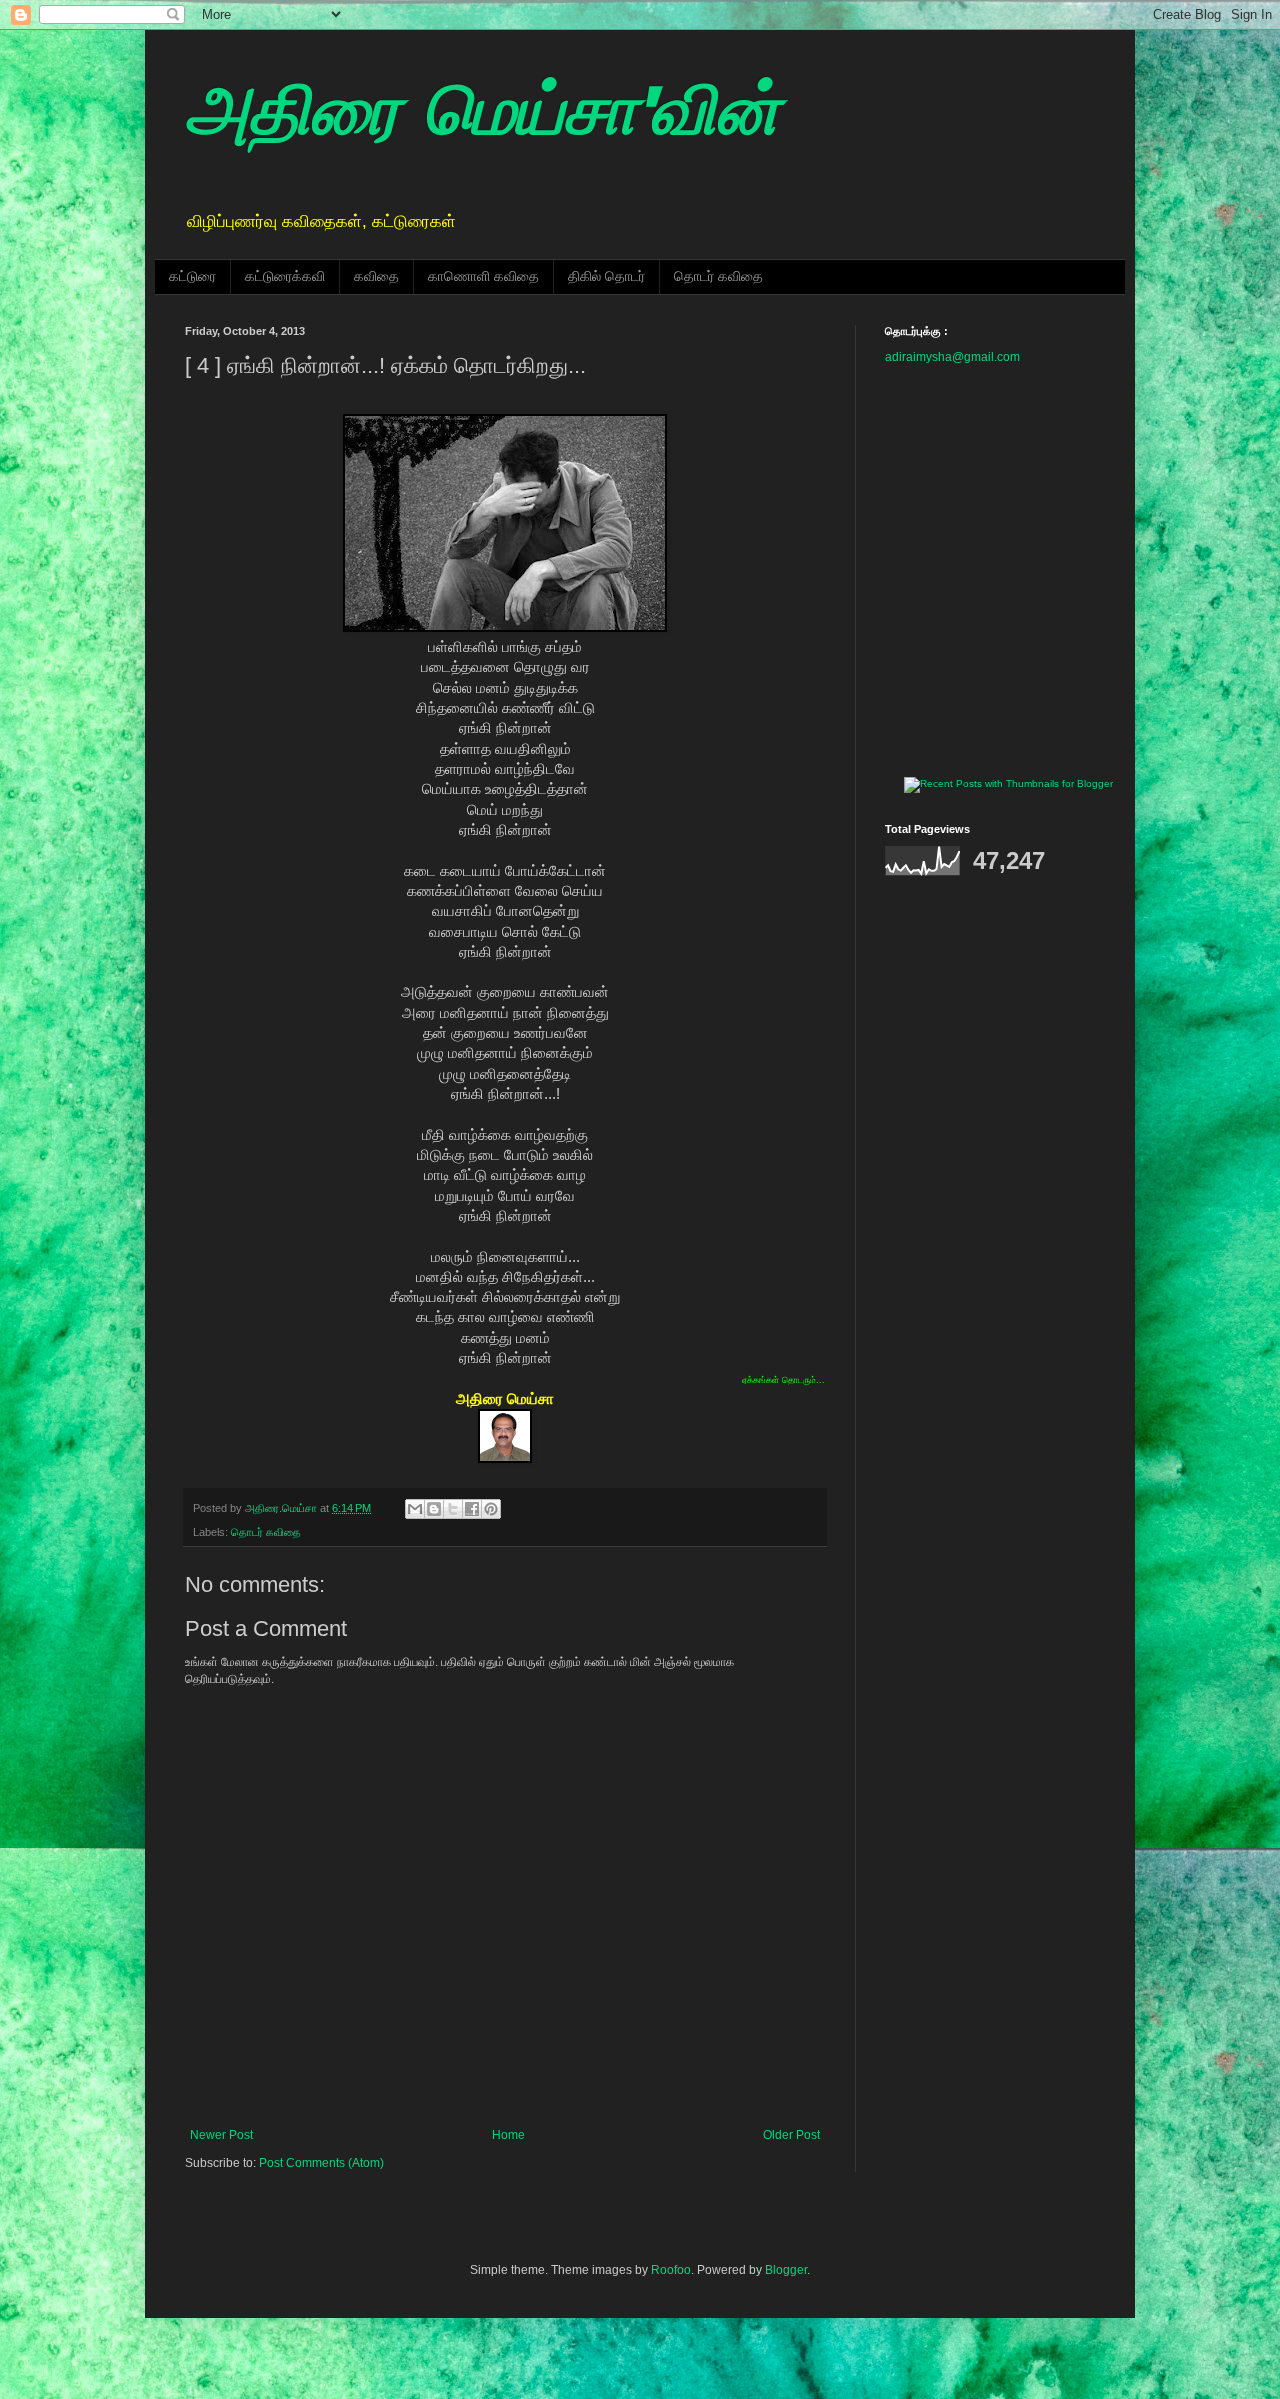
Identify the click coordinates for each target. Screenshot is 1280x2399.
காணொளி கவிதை (483, 276)
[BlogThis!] (434, 1509)
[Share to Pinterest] (491, 1509)
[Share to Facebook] (472, 1509)
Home (508, 2135)
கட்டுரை (192, 276)
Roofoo (671, 2270)
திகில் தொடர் (606, 276)
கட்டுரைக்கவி (285, 276)
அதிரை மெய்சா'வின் (482, 115)
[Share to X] (453, 1509)
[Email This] (415, 1509)
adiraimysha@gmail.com (952, 357)
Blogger (786, 2270)
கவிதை (376, 276)
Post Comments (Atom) (321, 2163)
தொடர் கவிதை (718, 276)
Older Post (791, 2135)
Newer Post (221, 2135)
